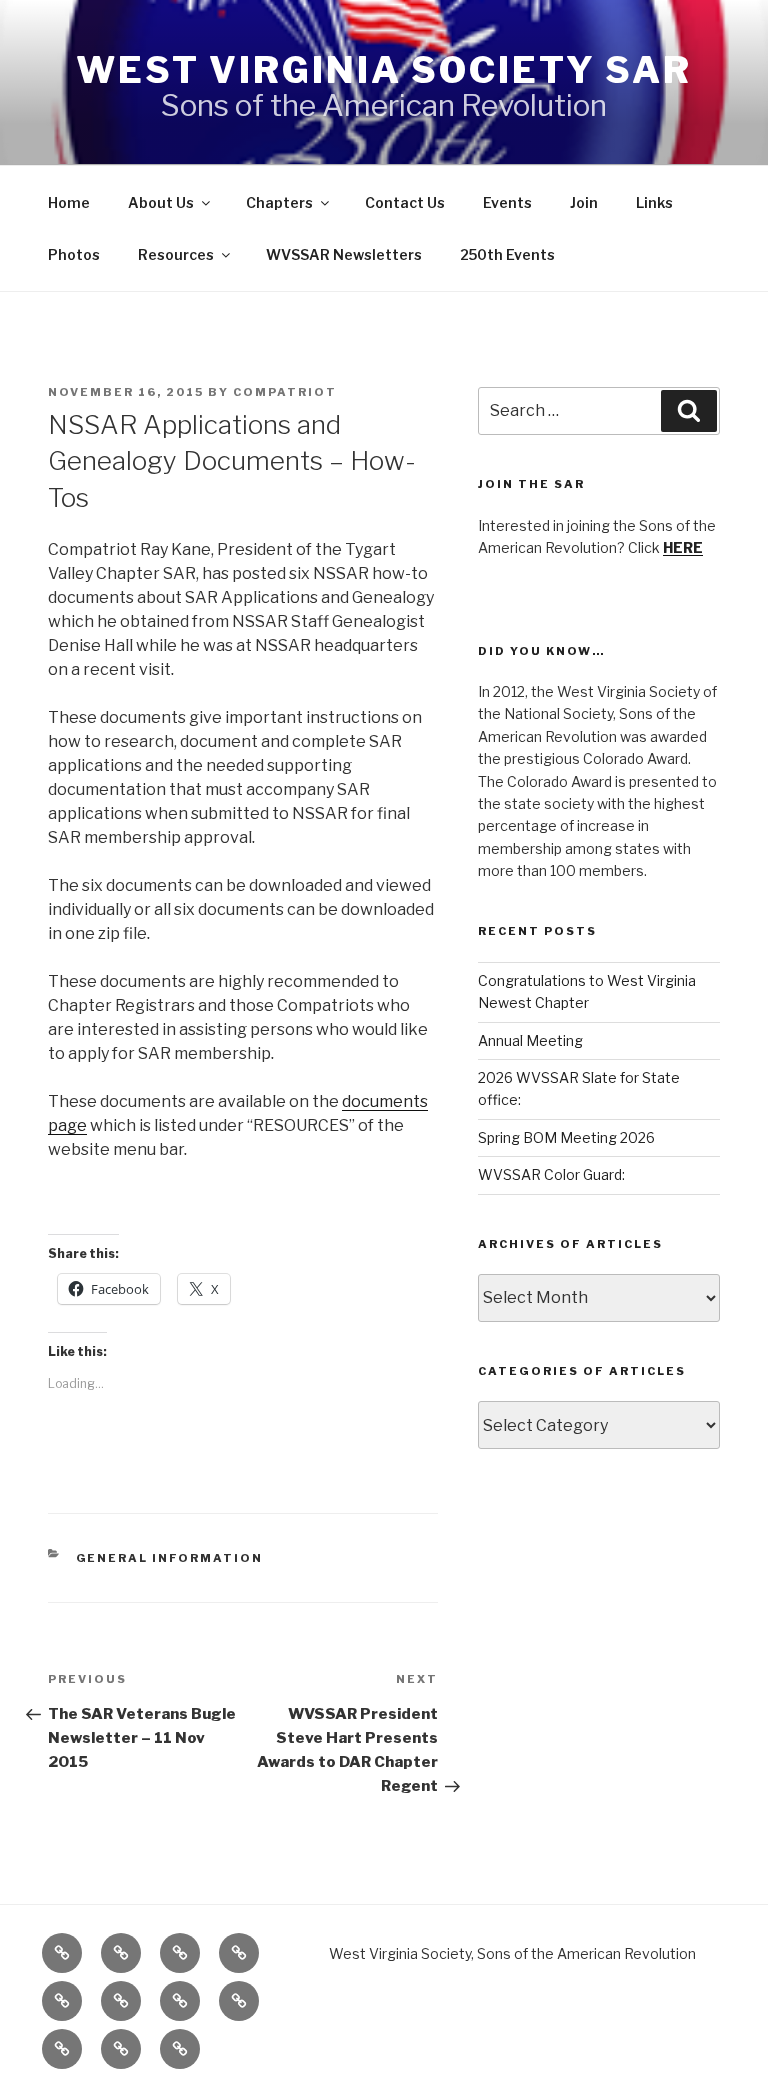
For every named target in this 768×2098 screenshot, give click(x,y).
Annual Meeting (530, 1040)
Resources (176, 254)
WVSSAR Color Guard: (551, 1174)
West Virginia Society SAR (384, 70)
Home (69, 202)
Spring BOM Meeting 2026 (566, 1137)
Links (654, 202)
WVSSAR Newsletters (344, 254)
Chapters (279, 202)
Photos (74, 254)
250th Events (507, 254)
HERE (683, 547)
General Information (170, 1558)
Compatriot (285, 392)
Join (584, 202)
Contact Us (405, 202)
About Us (161, 202)
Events (507, 202)
